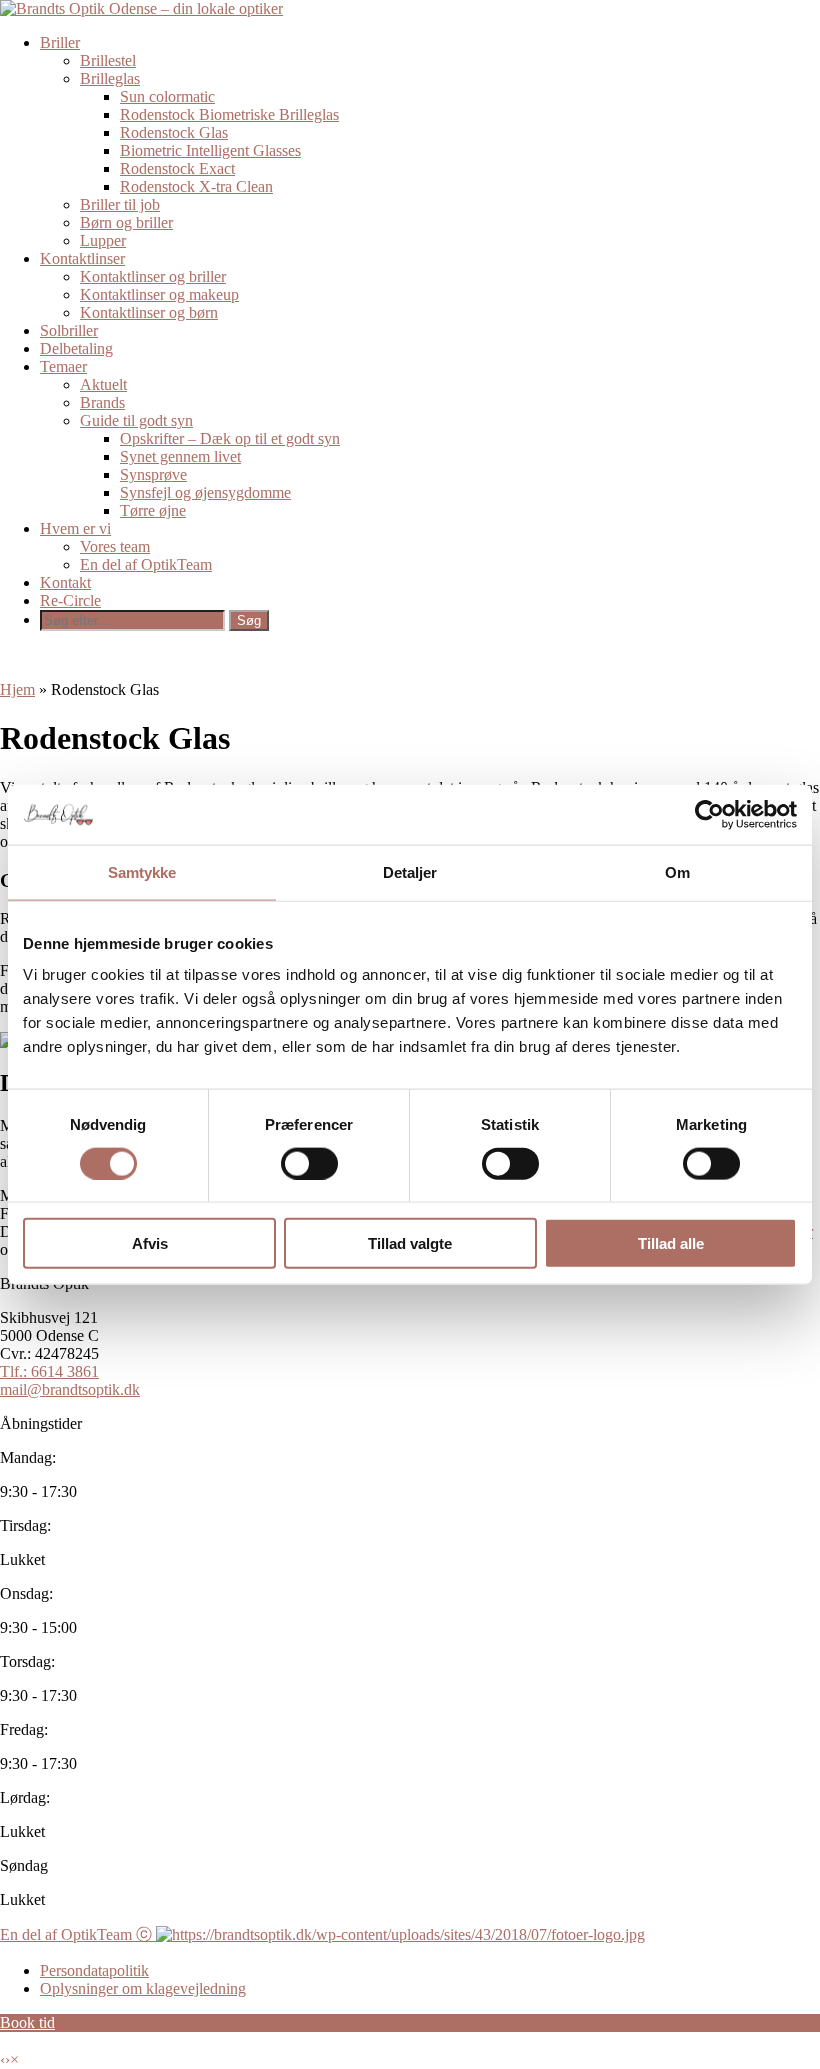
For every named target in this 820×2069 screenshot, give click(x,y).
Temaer (63, 366)
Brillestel (108, 60)
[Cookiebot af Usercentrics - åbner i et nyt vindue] (709, 814)
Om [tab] (677, 871)
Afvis (150, 1243)
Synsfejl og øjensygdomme (205, 492)
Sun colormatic (167, 96)
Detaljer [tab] (410, 871)
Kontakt (65, 582)
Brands (102, 402)
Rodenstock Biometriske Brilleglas (229, 114)
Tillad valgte (410, 1243)
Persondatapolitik (94, 1970)
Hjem (17, 689)
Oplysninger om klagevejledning (143, 1988)
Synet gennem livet (180, 456)
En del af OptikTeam (146, 564)
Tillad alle (671, 1243)
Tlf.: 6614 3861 (49, 1371)
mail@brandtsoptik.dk (70, 1389)
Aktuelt (103, 384)
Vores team (115, 546)
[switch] (309, 1163)
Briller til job (120, 204)
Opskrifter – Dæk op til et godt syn (230, 438)
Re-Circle (70, 600)
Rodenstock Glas (174, 132)
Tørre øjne (153, 510)
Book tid (27, 2022)
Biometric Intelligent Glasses (210, 150)
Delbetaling (76, 348)
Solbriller (69, 330)
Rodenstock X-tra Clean (196, 186)
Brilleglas (110, 78)
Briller (60, 42)
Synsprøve (153, 474)
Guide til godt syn (136, 420)
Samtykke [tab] (142, 871)
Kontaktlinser (82, 258)
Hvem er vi (75, 528)
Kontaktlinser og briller (153, 276)
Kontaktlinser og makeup (159, 294)
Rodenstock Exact (177, 168)
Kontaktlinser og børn (149, 312)
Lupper (103, 240)
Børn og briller (126, 222)
